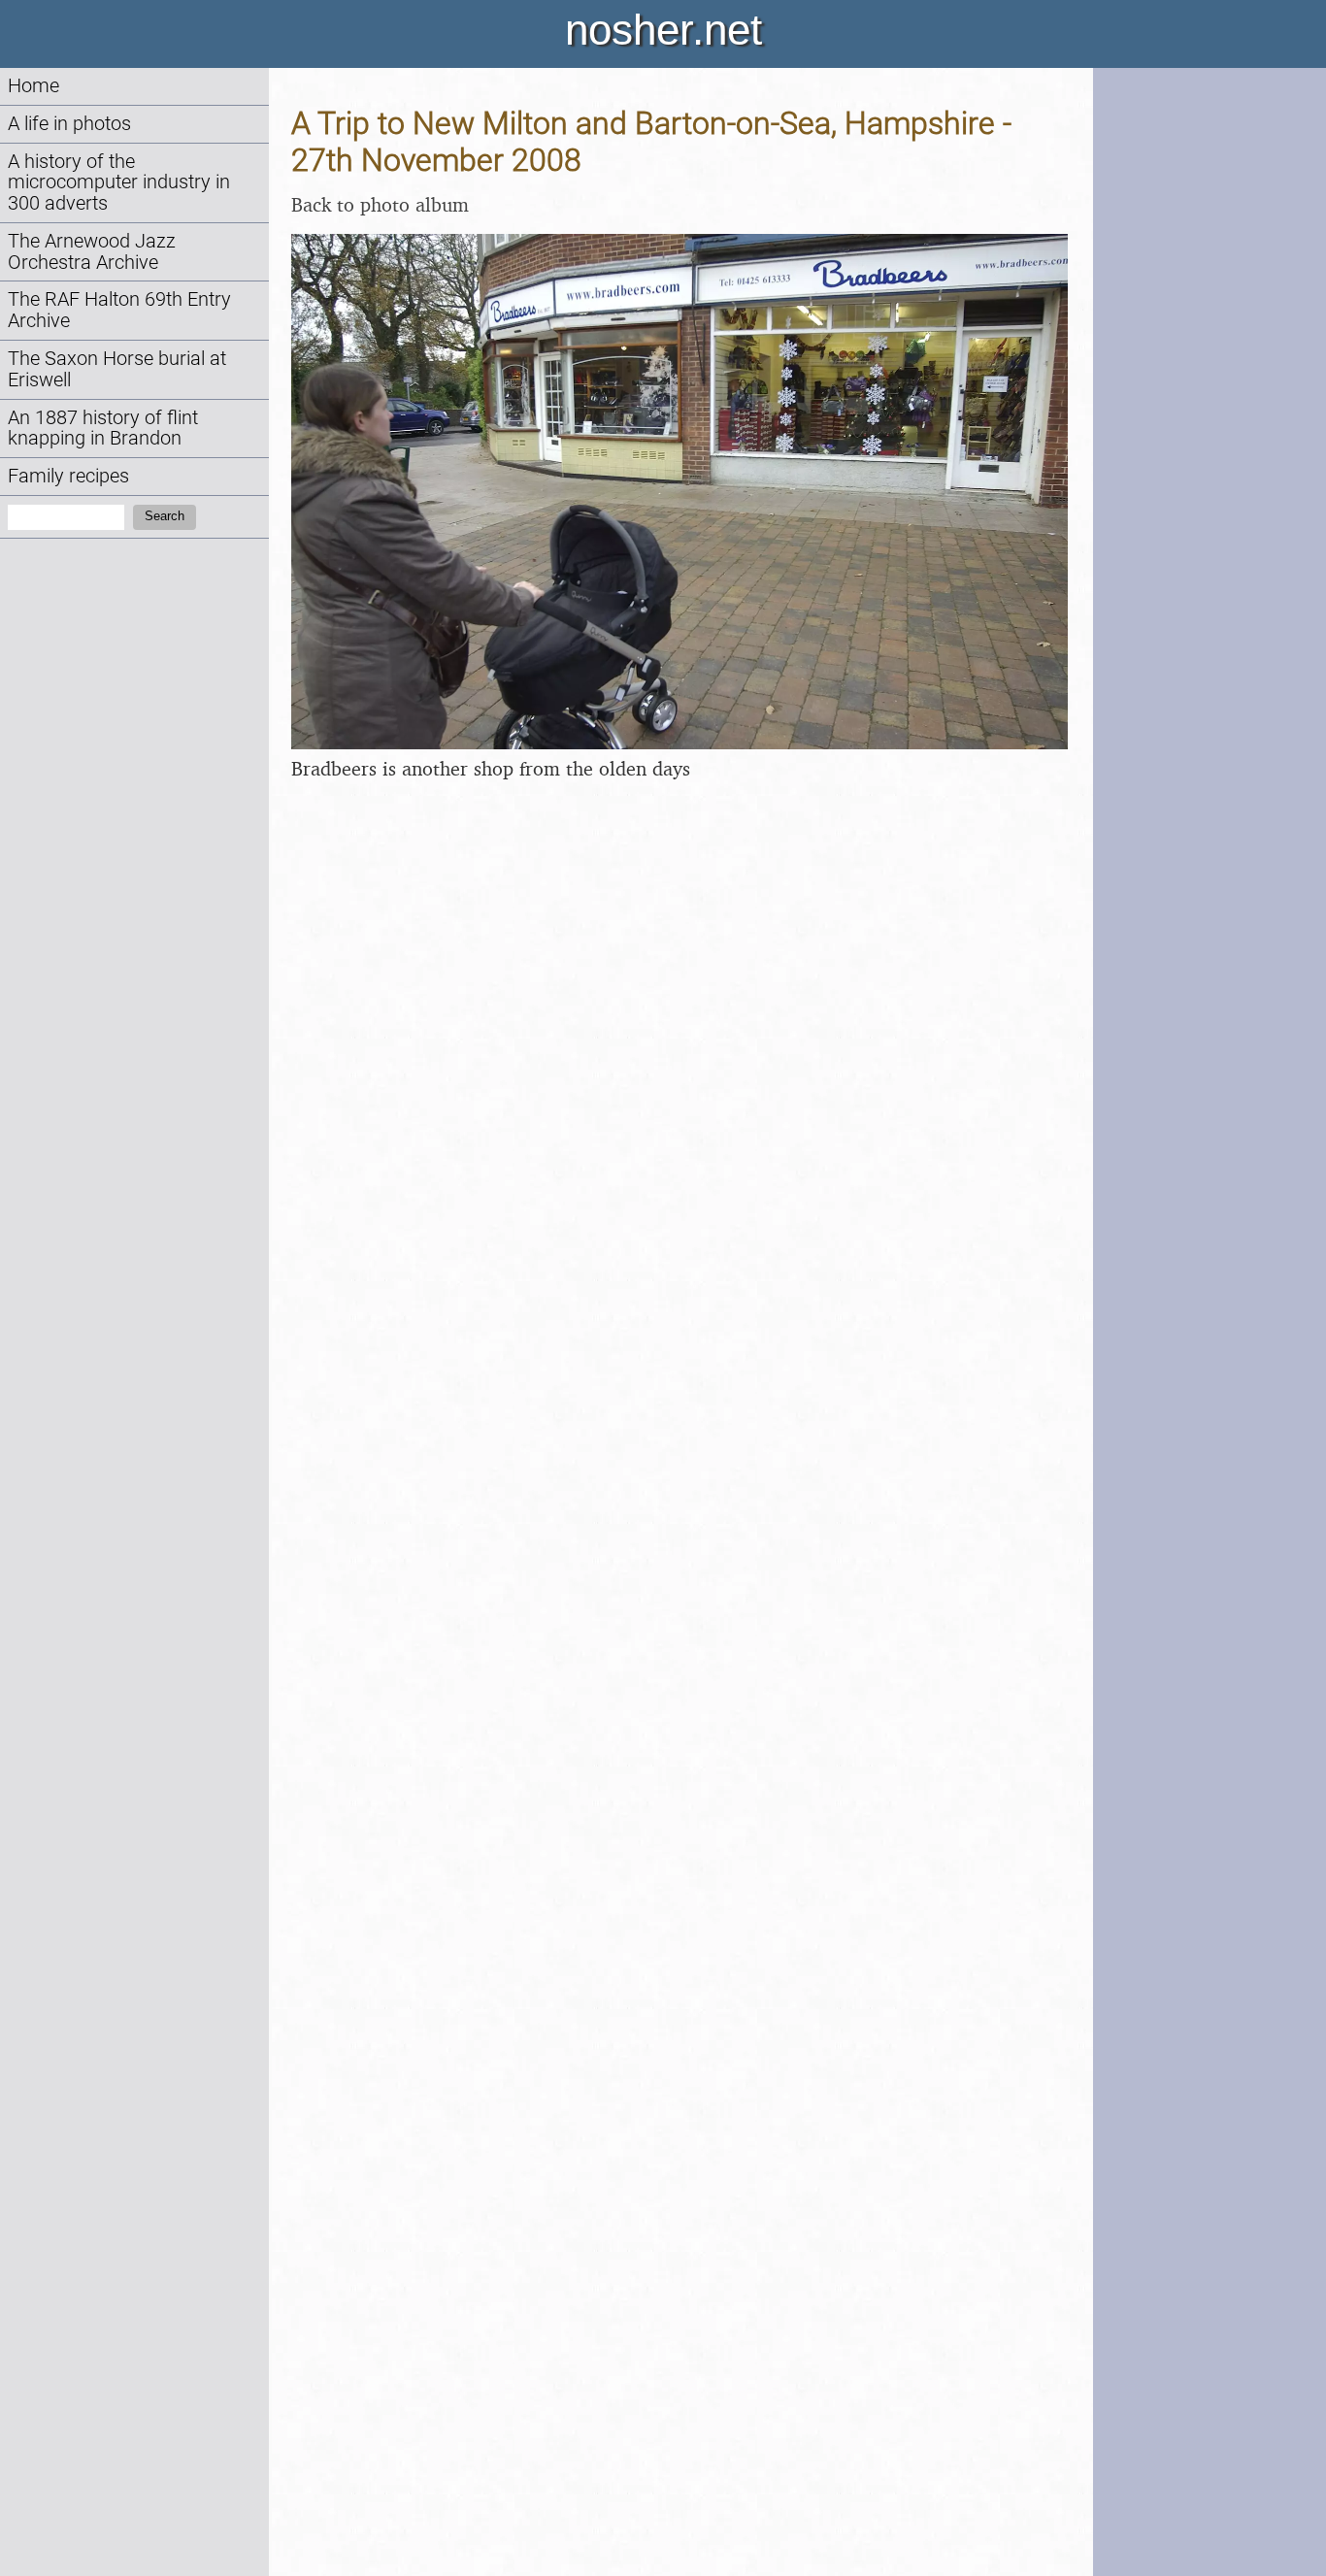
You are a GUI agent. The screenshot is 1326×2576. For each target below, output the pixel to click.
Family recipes (68, 476)
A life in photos (69, 124)
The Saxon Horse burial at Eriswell (117, 369)
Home (33, 86)
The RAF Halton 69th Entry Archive (119, 310)
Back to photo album (380, 204)
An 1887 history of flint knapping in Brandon (103, 429)
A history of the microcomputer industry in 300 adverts (119, 183)
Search (165, 516)
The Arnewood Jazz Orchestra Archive (92, 252)
